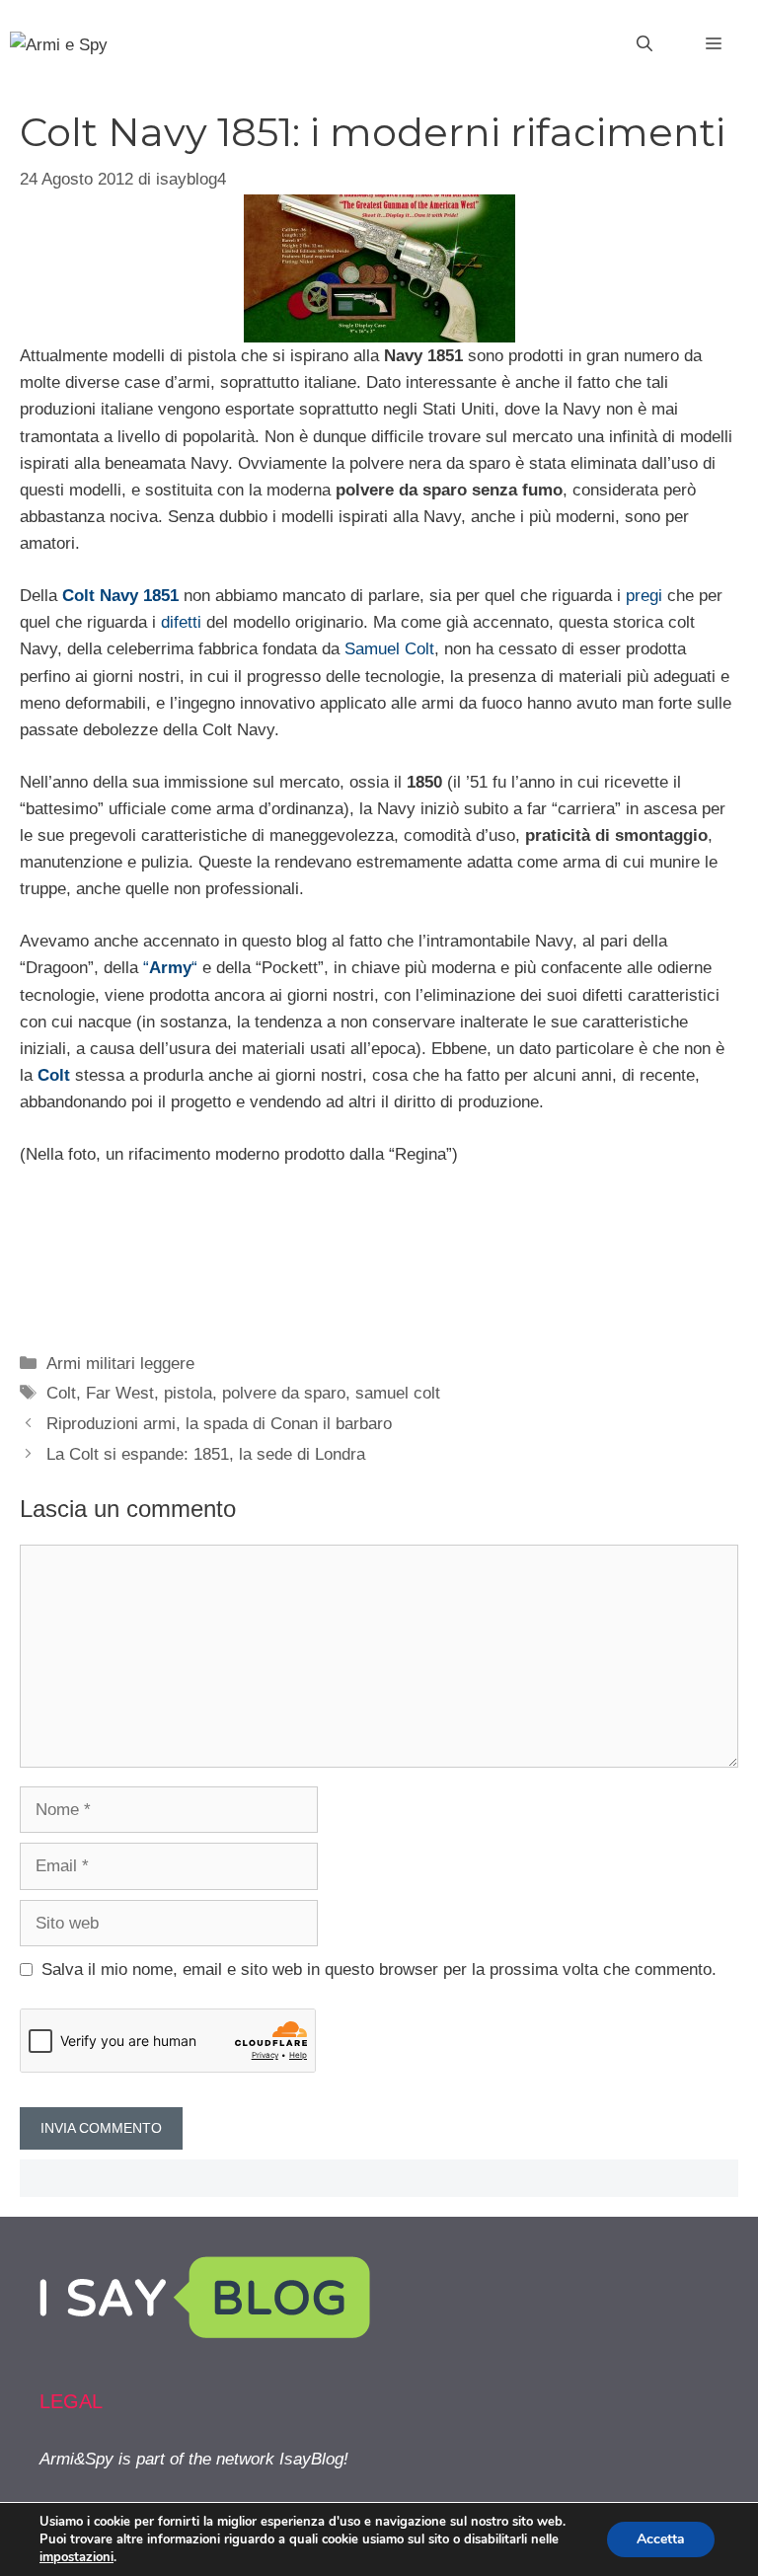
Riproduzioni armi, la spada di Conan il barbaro (219, 1424)
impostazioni (76, 2557)
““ (170, 968)
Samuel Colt (389, 649)
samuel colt (398, 1393)
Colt (61, 1393)
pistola (188, 1393)
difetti (181, 622)
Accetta (661, 2539)
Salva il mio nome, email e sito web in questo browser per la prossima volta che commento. (379, 1970)
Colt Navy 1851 (120, 596)
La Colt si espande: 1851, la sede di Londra (206, 1454)
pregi (644, 596)
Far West (120, 1393)
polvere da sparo (284, 1393)
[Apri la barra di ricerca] (644, 44)
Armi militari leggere (120, 1364)
